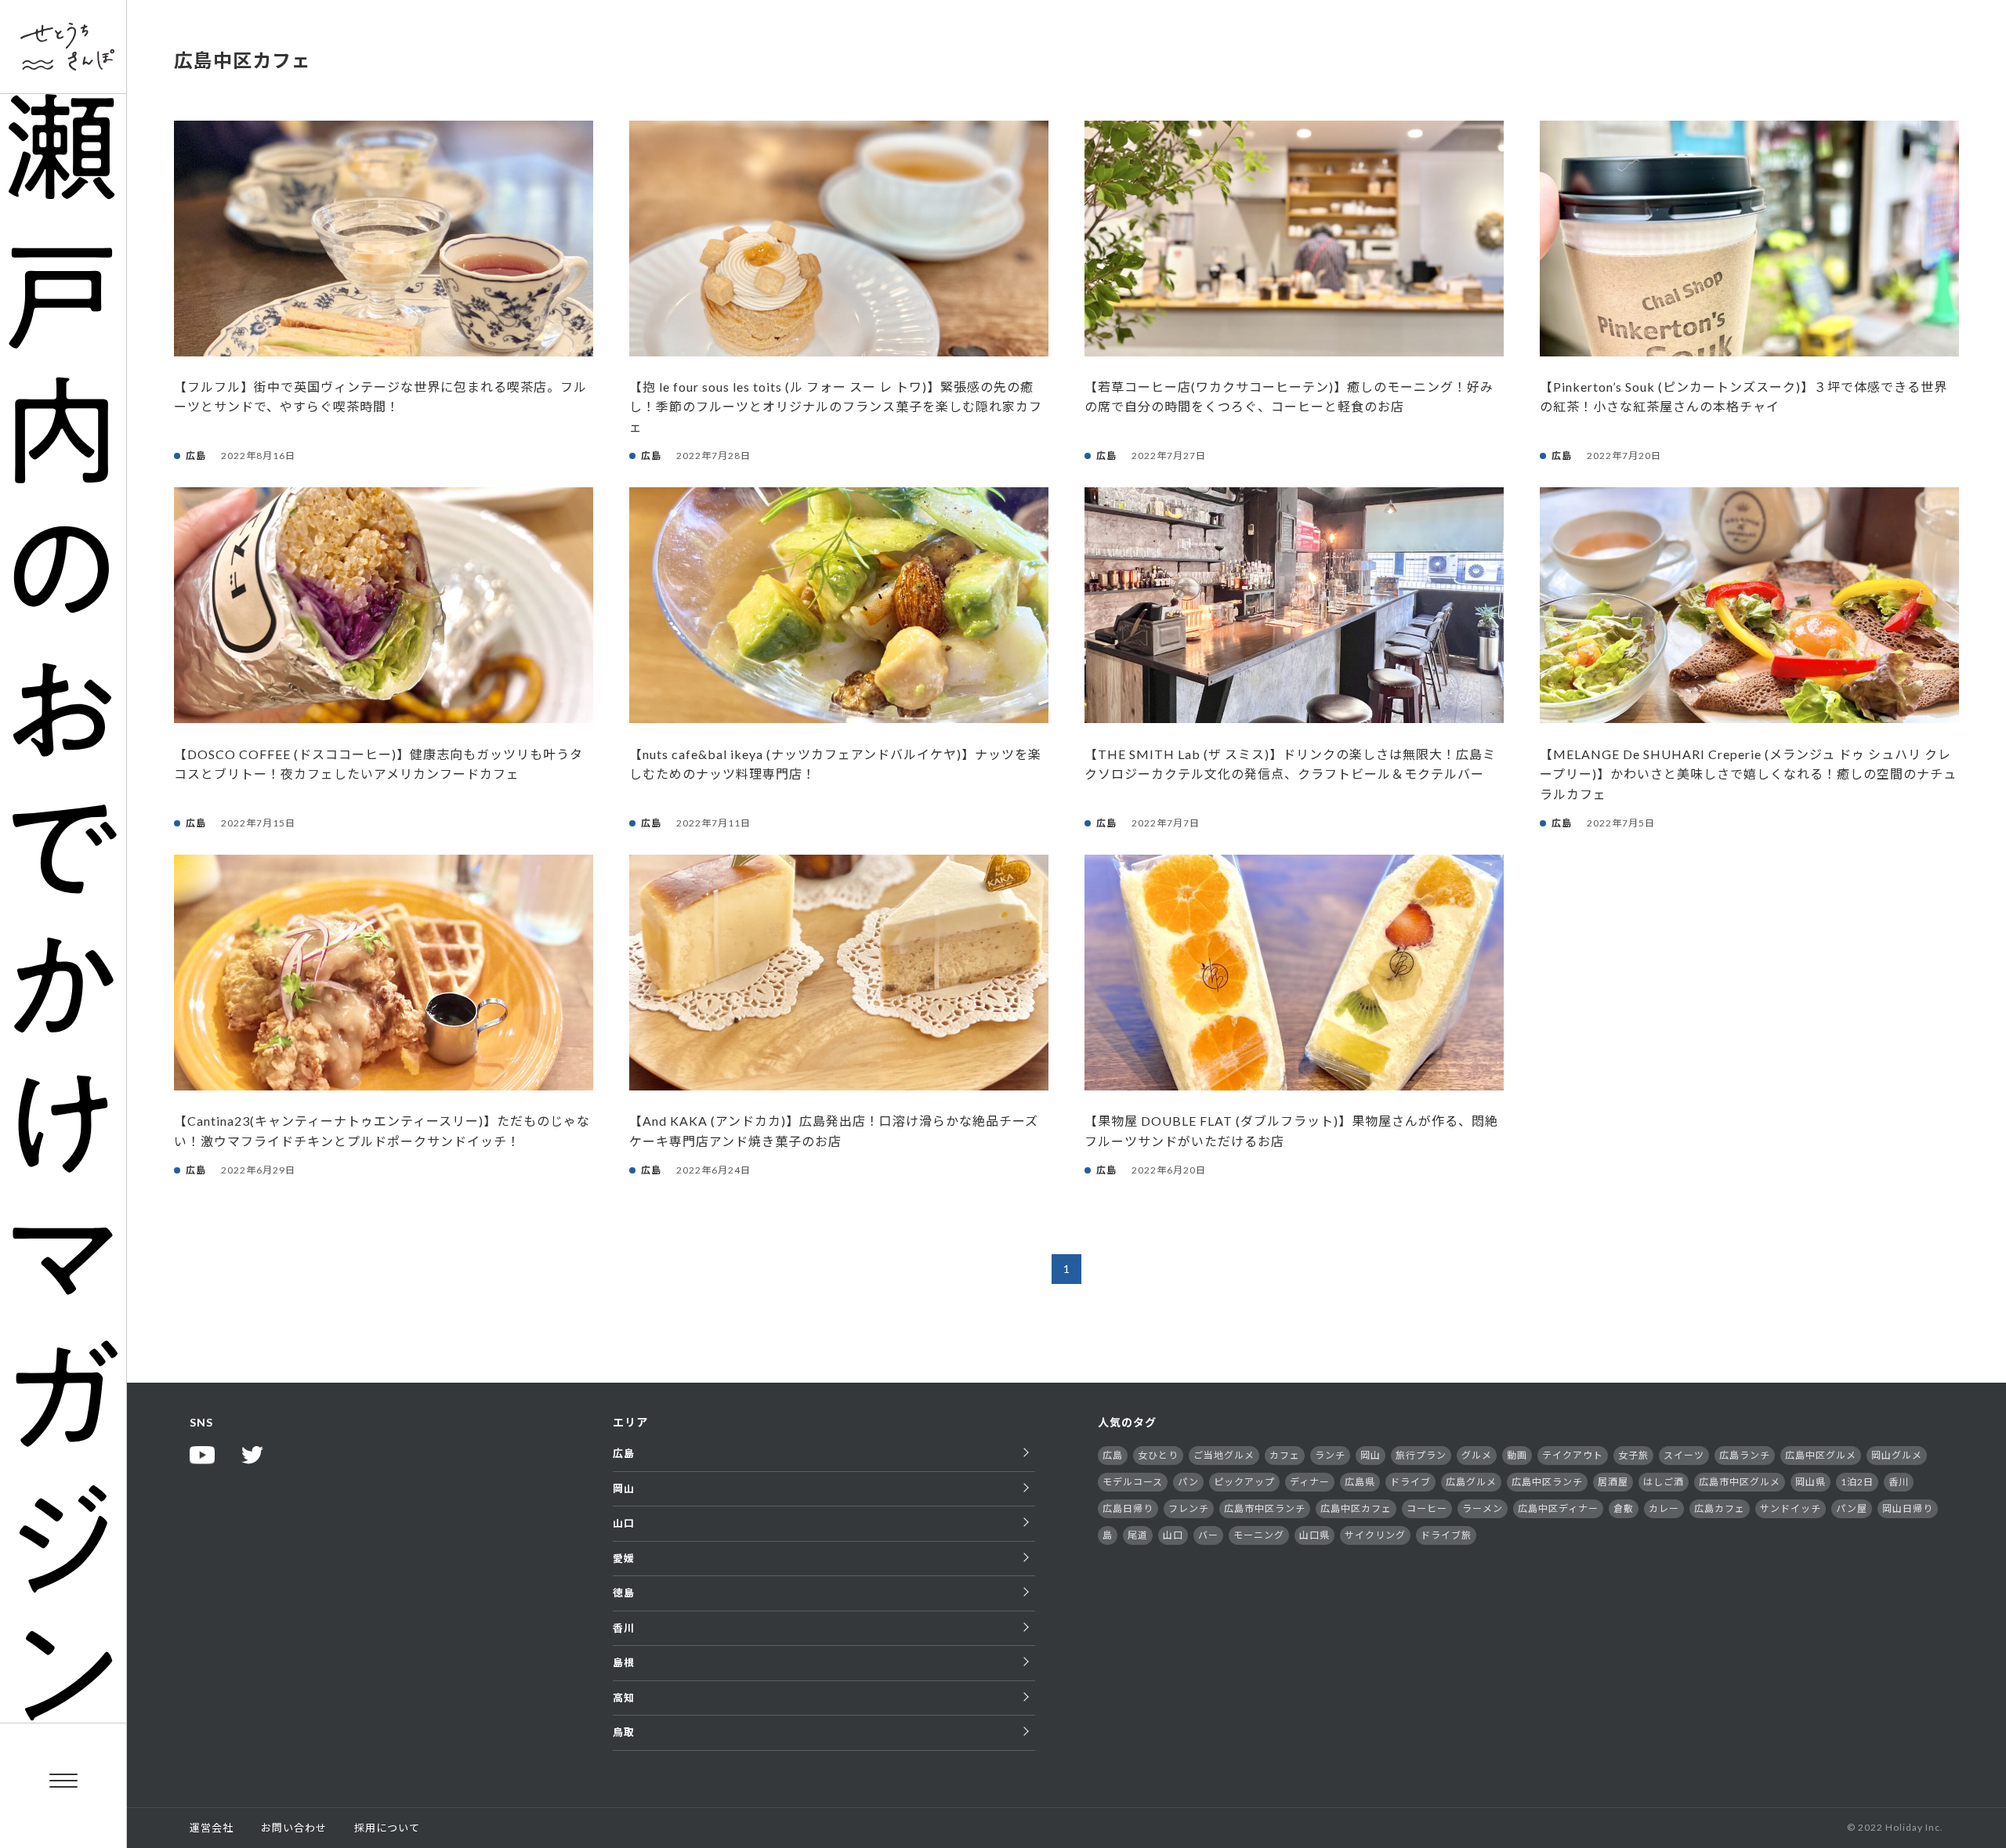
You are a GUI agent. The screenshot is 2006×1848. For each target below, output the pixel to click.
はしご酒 (1664, 1482)
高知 (624, 1698)
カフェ (1285, 1455)
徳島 (624, 1593)
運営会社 (212, 1828)
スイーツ (1684, 1455)
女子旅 (1633, 1455)
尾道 (1138, 1535)
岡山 (624, 1488)
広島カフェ (1720, 1508)
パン (1188, 1482)
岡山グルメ (1897, 1455)
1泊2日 (1857, 1482)
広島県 (1360, 1482)
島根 (624, 1662)
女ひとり (1158, 1455)
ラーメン (1483, 1508)
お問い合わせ (294, 1828)
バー (1208, 1535)
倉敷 (1624, 1508)
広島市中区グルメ (1740, 1482)
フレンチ (1189, 1508)
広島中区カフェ (1356, 1508)
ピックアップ (1244, 1482)
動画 (1517, 1455)
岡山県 (1810, 1482)
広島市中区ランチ (1265, 1508)
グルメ (1477, 1455)
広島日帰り (1128, 1508)
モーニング (1259, 1535)
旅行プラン (1421, 1455)
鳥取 (624, 1732)
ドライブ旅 (1446, 1535)
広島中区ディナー (1558, 1508)
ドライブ (1410, 1482)
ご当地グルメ (1224, 1455)
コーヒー (1427, 1508)
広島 (624, 1453)
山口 (624, 1523)
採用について (387, 1828)
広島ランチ (1745, 1455)
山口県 (1314, 1535)
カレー (1664, 1508)
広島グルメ (1471, 1482)
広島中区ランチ (1547, 1482)
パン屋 (1852, 1508)
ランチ (1330, 1455)
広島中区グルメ (1821, 1455)
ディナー (1310, 1482)
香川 (624, 1628)
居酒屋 (1613, 1482)
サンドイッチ (1791, 1508)
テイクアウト (1573, 1455)
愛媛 (624, 1558)
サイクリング (1375, 1535)
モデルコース (1133, 1482)
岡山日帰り (1908, 1508)
